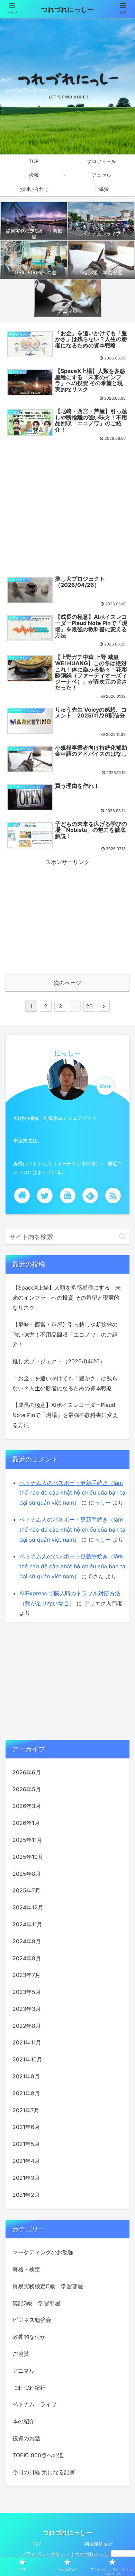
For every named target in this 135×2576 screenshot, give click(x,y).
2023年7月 (26, 1975)
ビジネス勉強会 (32, 2320)
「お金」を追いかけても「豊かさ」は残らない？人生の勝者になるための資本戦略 (65, 1383)
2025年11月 (27, 1840)
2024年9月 (27, 1941)
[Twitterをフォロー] (45, 1196)
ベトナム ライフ (35, 2404)
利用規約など (99, 2544)
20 (89, 1006)
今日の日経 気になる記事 (44, 2472)
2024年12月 (28, 1907)
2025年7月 (26, 1890)
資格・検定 (26, 2269)
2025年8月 (27, 1874)
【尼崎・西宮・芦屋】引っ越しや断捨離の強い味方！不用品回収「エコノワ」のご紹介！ (65, 1335)
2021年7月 (26, 2110)
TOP (37, 2544)
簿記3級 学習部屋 (36, 2303)
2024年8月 (27, 1958)
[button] (122, 1236)
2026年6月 (27, 1772)
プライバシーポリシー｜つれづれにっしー (67, 2554)
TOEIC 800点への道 (38, 2455)
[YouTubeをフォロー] (68, 1196)
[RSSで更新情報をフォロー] (113, 1196)
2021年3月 (26, 2178)
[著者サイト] (22, 1196)
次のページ (67, 983)
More (105, 1086)
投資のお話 (26, 2438)
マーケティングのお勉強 (43, 2252)
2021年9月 (26, 2076)
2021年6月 (26, 2127)
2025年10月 (28, 1857)
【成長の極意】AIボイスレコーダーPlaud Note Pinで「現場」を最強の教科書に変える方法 (65, 1415)
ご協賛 (21, 2354)
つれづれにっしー (67, 10)
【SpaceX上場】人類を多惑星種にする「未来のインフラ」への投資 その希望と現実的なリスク (67, 1298)
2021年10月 (27, 2059)
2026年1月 (26, 1823)
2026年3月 (27, 1806)
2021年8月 (26, 2093)
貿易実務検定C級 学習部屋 (48, 2286)
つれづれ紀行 (29, 2388)
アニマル (24, 2371)
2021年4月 (26, 2161)
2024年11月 (27, 1924)
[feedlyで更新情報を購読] (90, 1196)
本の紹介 (24, 2421)
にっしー (67, 1053)
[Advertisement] (67, 507)
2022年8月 (27, 2026)
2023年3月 (27, 2009)
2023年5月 (27, 1992)
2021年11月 (27, 2042)
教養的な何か (29, 2337)
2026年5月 (27, 1789)
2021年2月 (26, 2195)
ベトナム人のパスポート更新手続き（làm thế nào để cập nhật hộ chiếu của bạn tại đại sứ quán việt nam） (73, 1493)
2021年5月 (26, 2144)
